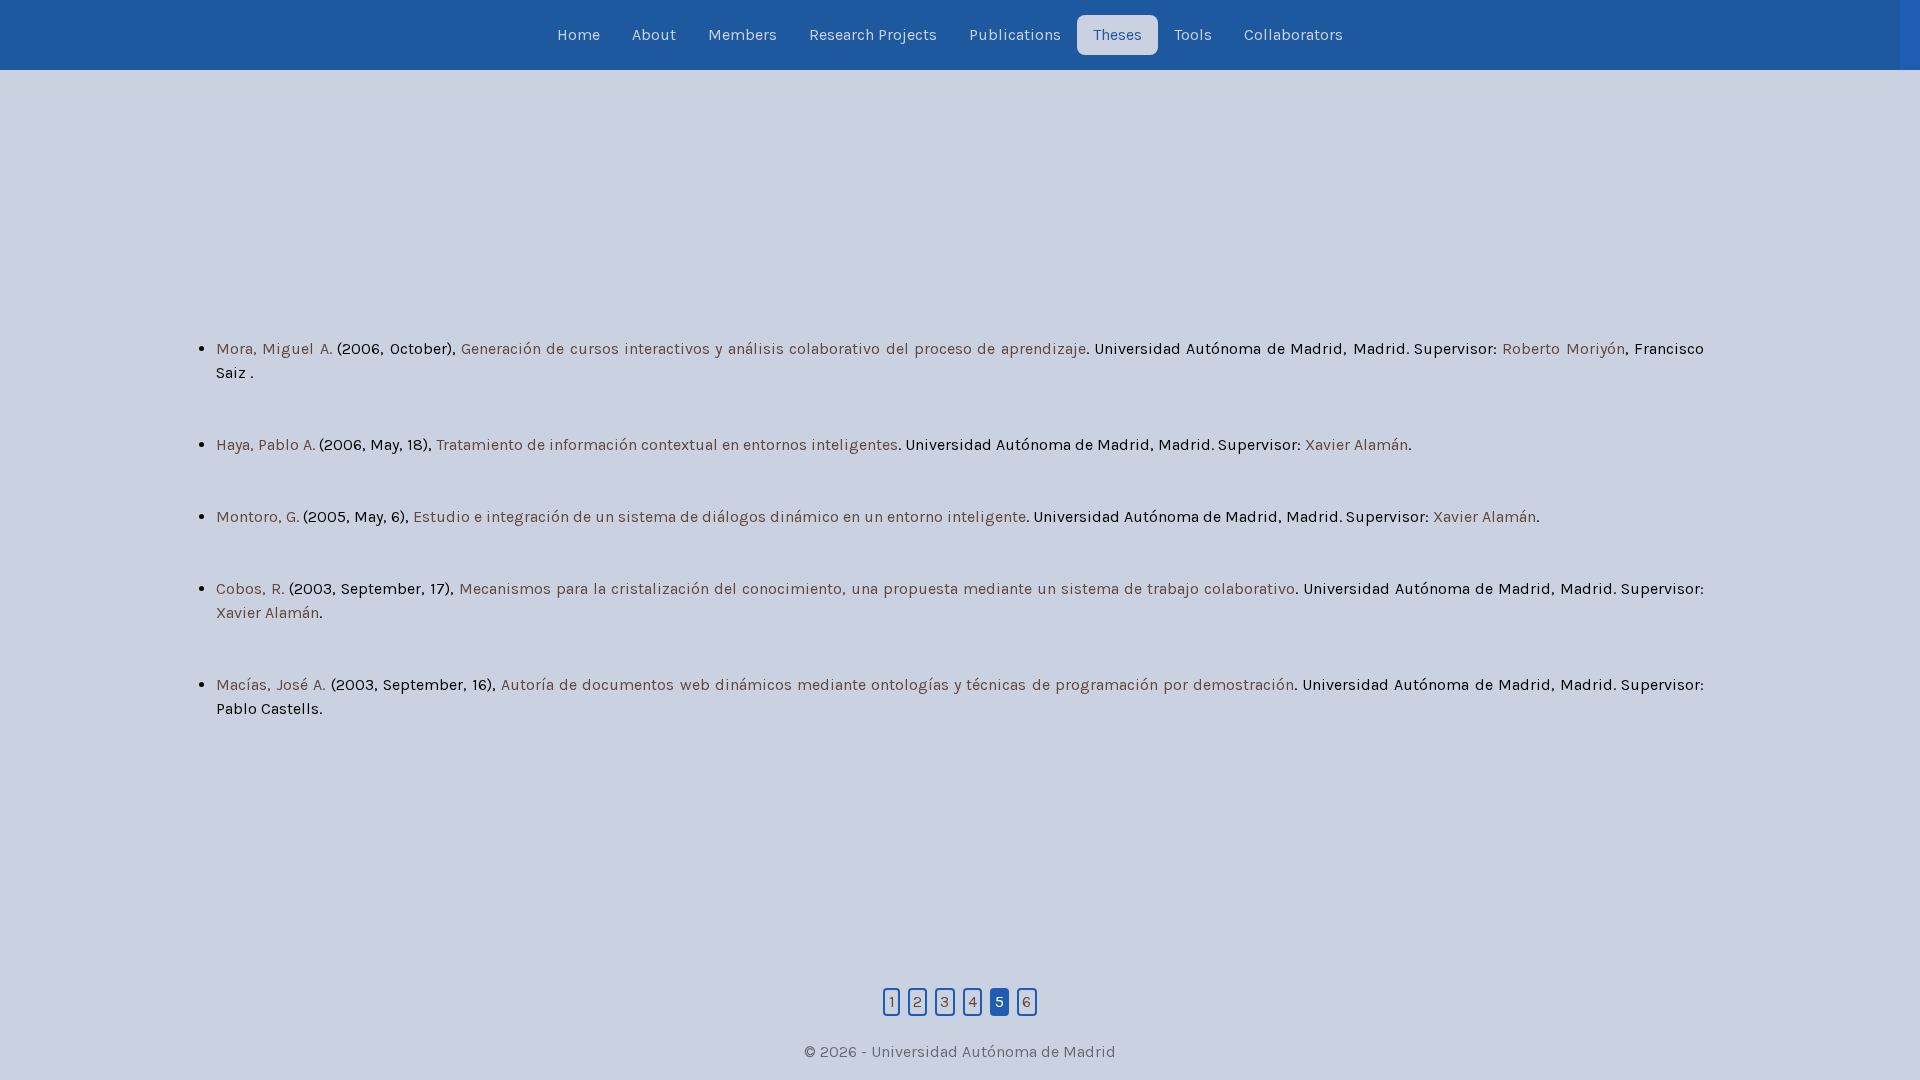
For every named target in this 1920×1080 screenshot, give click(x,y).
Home (578, 34)
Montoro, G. (257, 516)
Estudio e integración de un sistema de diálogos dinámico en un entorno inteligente (719, 516)
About (654, 34)
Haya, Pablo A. (265, 444)
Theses (1117, 34)
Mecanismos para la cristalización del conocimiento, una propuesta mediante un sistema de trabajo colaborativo (877, 588)
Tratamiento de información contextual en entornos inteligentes (667, 444)
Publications (1015, 34)
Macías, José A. (270, 684)
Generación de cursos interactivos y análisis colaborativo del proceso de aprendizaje (773, 348)
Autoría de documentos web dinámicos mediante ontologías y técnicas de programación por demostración (897, 684)
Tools (1193, 34)
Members (742, 34)
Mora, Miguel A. (274, 348)
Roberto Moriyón (1563, 348)
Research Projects (873, 34)
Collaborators (1293, 34)
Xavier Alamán (1356, 444)
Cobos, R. (250, 588)
